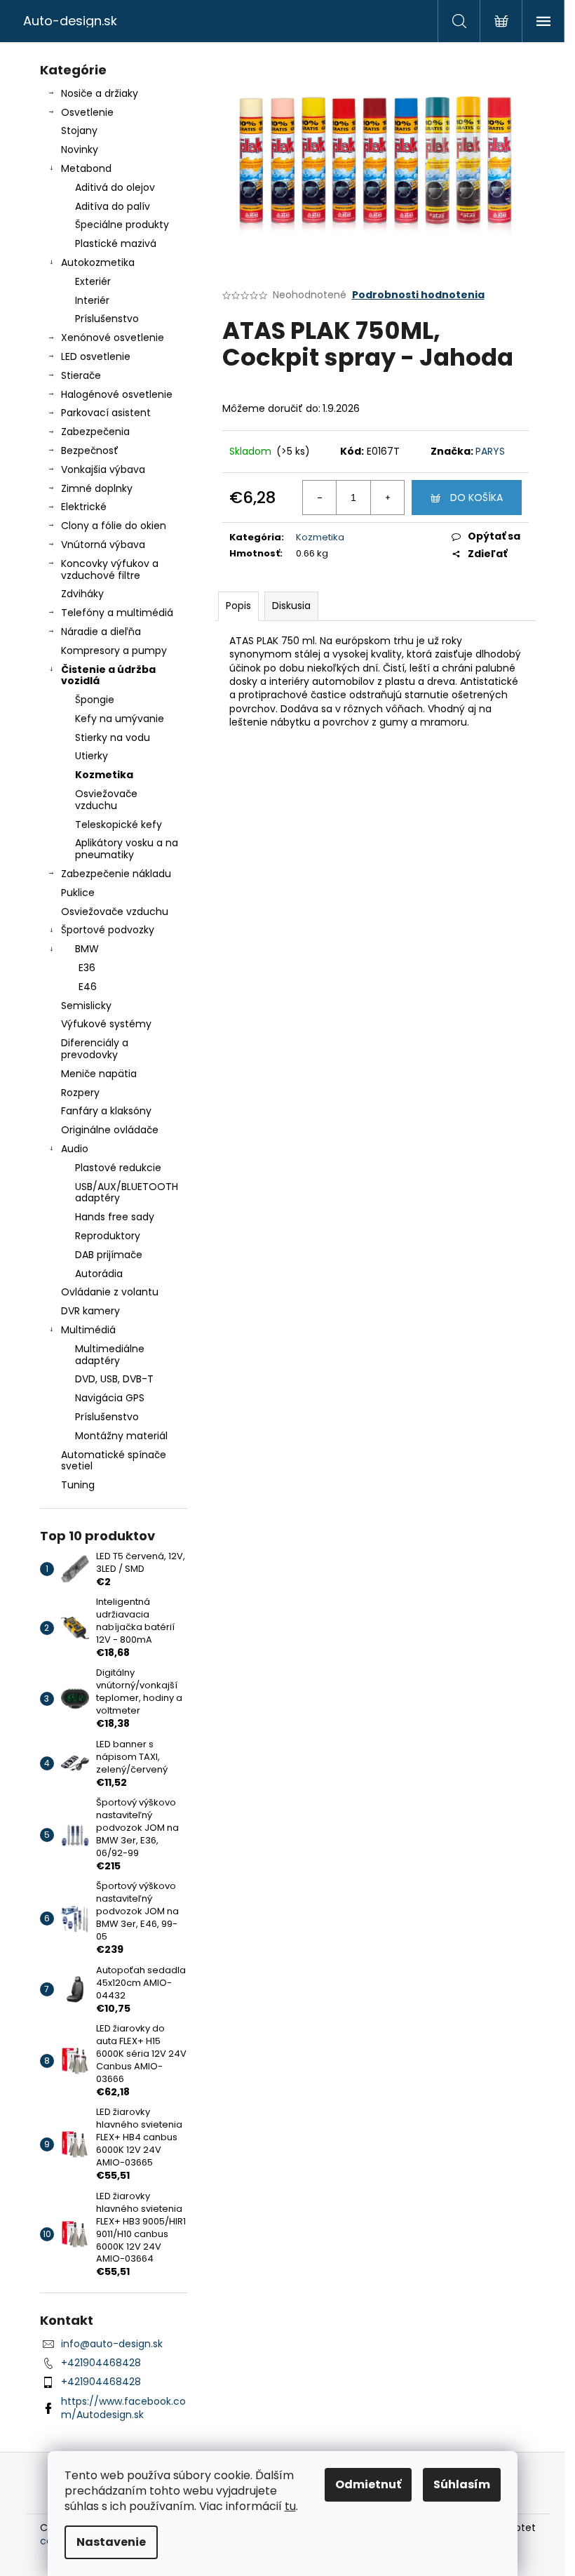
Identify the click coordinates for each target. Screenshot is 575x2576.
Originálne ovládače (110, 1130)
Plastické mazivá (116, 243)
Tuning (78, 1485)
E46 (88, 987)
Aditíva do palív (113, 206)
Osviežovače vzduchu (106, 800)
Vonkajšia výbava (103, 469)
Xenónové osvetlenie (113, 338)
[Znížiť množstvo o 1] (320, 498)
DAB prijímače (109, 1255)
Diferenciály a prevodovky (95, 1049)
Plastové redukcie (118, 1168)
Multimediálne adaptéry (110, 1355)
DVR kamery (90, 1311)
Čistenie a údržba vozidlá (108, 675)
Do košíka (476, 498)
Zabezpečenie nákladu (116, 874)
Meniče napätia (99, 1074)
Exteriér (93, 281)
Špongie (95, 700)
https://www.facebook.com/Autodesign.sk (123, 2408)
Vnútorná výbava (103, 545)
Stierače (81, 375)
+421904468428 (101, 2363)
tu (290, 2506)
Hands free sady (115, 1217)
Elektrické (84, 507)
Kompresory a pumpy (114, 650)
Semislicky (86, 1006)
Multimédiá (88, 1330)
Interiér (92, 300)
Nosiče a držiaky (100, 93)
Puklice (78, 893)
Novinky (80, 149)
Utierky (92, 756)
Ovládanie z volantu (110, 1292)
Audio (75, 1149)
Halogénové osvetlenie (117, 394)
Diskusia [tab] (291, 606)
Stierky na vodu (113, 738)
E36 (87, 968)
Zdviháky (82, 594)
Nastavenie (111, 2542)
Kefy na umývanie (120, 719)
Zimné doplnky (97, 488)
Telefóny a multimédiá (117, 613)
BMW (87, 949)
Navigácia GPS (110, 1398)
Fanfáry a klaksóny (106, 1111)
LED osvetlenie (96, 356)
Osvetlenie (87, 112)
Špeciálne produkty (122, 225)
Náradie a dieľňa (101, 632)
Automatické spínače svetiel (114, 1461)
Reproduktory (108, 1236)
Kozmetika (104, 775)
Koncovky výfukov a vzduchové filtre (110, 569)
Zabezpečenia (95, 432)
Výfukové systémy (106, 1024)
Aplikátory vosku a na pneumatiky (127, 849)
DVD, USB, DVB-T (114, 1379)
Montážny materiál (121, 1436)
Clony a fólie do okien (114, 526)
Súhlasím (462, 2484)
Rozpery (80, 1093)
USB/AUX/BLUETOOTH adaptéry (127, 1193)
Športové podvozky (108, 930)
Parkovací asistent (106, 413)
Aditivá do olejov (115, 187)
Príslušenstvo (107, 319)
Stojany (79, 131)
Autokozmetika (98, 262)
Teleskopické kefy (119, 825)
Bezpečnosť (90, 451)
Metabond (86, 168)
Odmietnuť (368, 2484)
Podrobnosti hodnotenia (418, 295)
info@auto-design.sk (112, 2344)
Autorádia (99, 1274)
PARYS (490, 451)
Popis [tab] (238, 606)
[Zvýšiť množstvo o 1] (387, 498)
